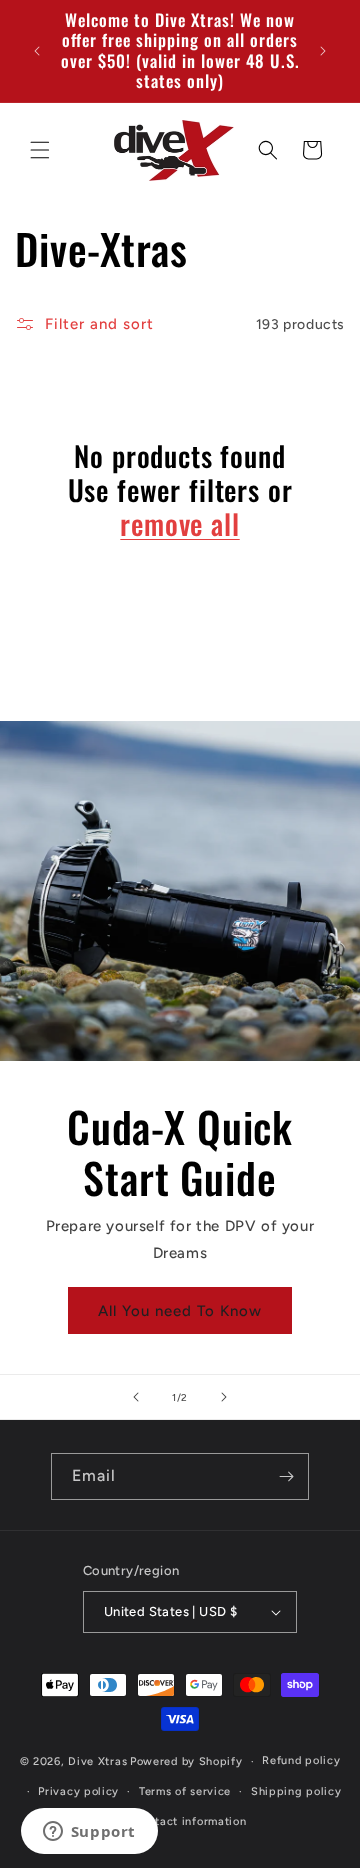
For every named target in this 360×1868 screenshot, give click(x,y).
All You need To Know (180, 1311)
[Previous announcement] (37, 51)
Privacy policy (78, 1791)
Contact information (189, 1821)
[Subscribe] (286, 1476)
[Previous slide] (136, 1397)
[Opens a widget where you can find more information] (89, 1833)
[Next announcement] (323, 51)
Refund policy (301, 1760)
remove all (179, 524)
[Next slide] (224, 1397)
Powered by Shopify (186, 1761)
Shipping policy (296, 1791)
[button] (40, 150)
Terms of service (185, 1791)
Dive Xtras (97, 1761)
